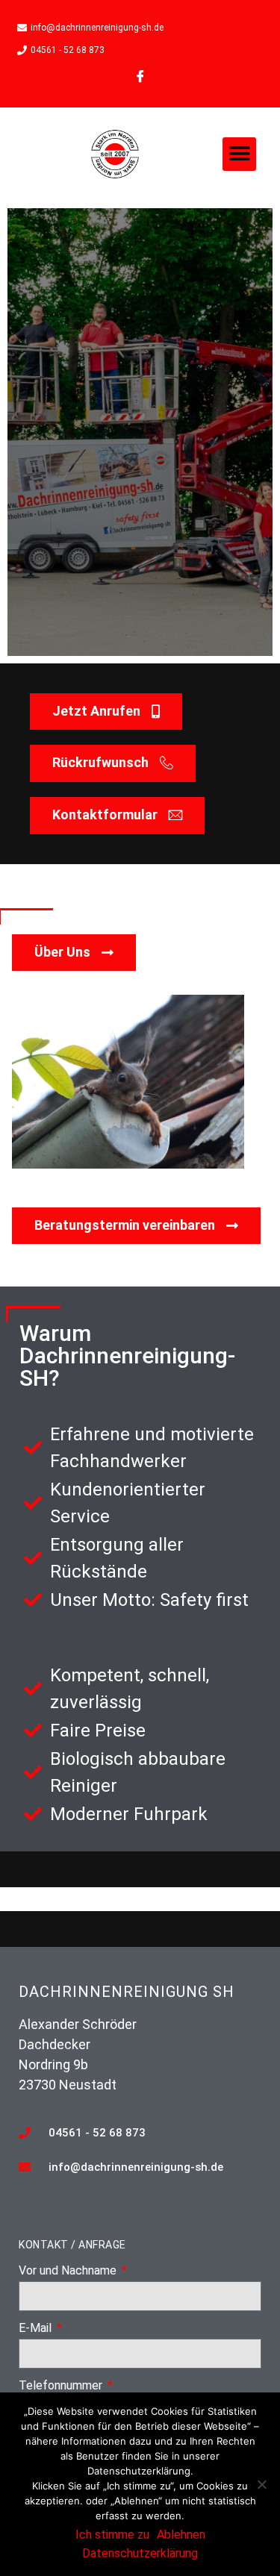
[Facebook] (140, 76)
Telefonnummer (62, 2386)
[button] (239, 154)
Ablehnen (181, 2535)
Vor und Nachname (69, 2271)
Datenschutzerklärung (140, 2553)
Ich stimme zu (112, 2535)
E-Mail (37, 2329)
